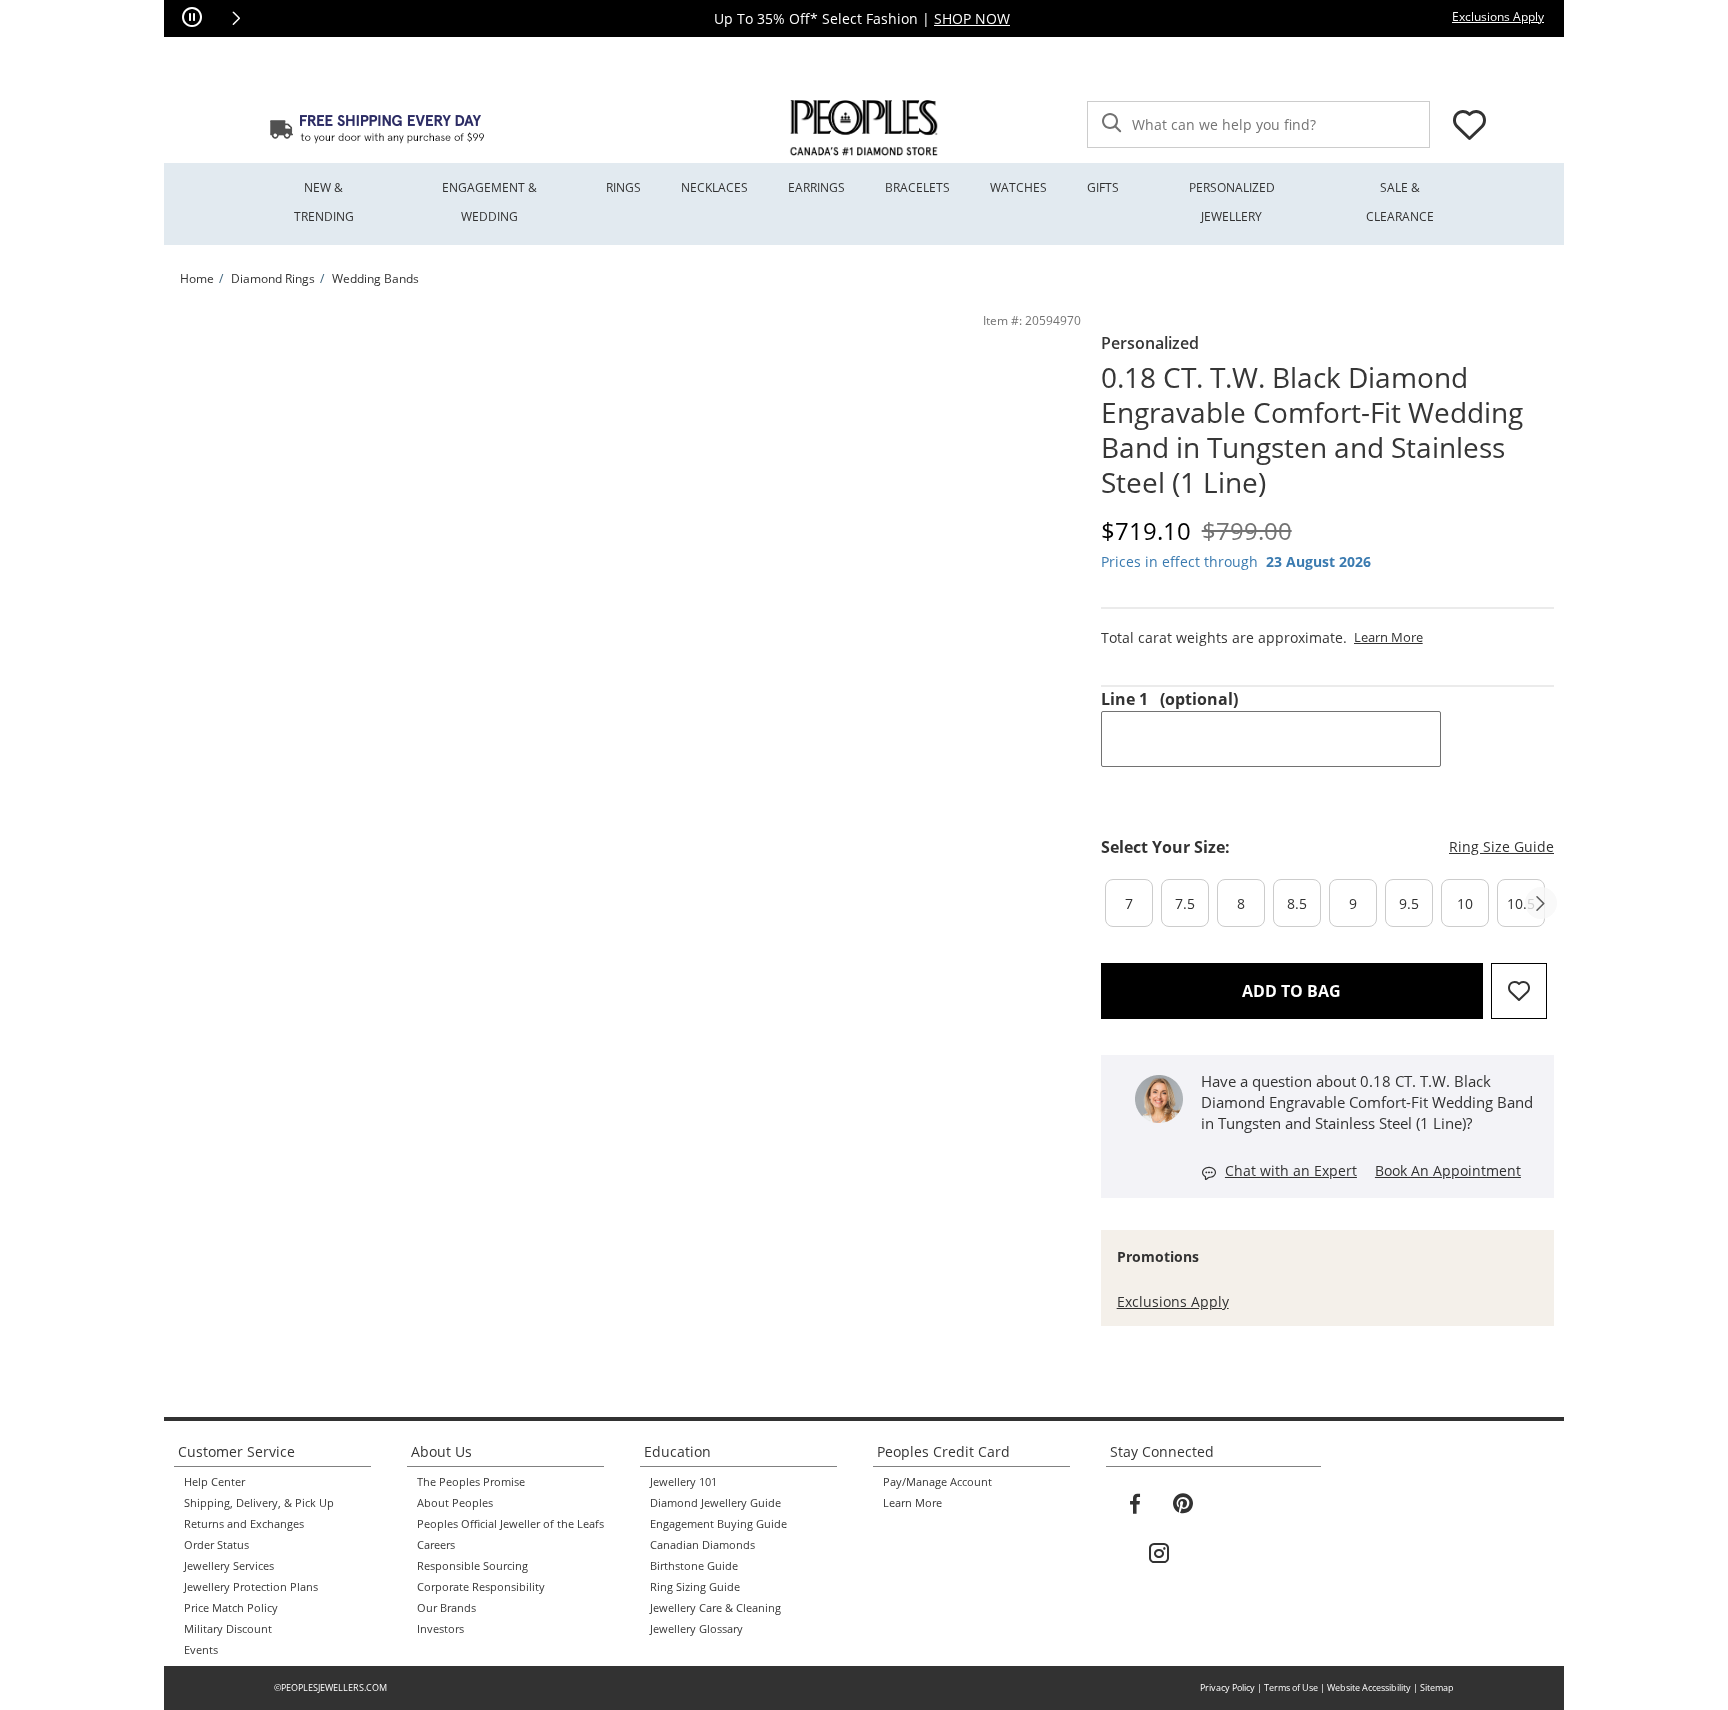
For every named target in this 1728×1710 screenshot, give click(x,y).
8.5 (1297, 903)
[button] (236, 18)
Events (201, 1650)
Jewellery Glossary (696, 1629)
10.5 (1521, 903)
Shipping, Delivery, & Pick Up (259, 1503)
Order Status (216, 1545)
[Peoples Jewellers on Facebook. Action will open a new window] (1135, 1504)
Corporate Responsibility (481, 1587)
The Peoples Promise (471, 1482)
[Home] (377, 128)
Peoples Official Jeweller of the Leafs (510, 1524)
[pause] (192, 18)
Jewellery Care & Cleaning (715, 1608)
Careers (436, 1545)
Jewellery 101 (683, 1482)
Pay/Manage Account (937, 1482)
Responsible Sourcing (472, 1566)
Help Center (214, 1482)
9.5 (1409, 903)
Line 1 (1169, 699)
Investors (440, 1629)
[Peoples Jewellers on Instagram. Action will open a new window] (1159, 1554)
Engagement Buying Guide (718, 1524)
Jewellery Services (229, 1566)
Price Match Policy (231, 1608)
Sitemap (1437, 1687)
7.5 (1185, 903)
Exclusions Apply (1173, 1301)
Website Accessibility (1369, 1687)
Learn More (912, 1503)
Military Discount (228, 1629)
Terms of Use (1291, 1687)
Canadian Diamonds (702, 1545)
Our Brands (446, 1608)
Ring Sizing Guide (695, 1587)
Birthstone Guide (694, 1566)
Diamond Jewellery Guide (715, 1503)
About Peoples (455, 1503)
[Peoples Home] (864, 128)
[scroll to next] (1541, 903)
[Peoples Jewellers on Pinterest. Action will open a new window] (1183, 1504)
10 (1465, 903)
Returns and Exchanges (244, 1524)
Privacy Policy (1227, 1687)
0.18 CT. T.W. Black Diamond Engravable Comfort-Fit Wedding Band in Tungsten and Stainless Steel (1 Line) (1312, 430)
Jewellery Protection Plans (251, 1587)
